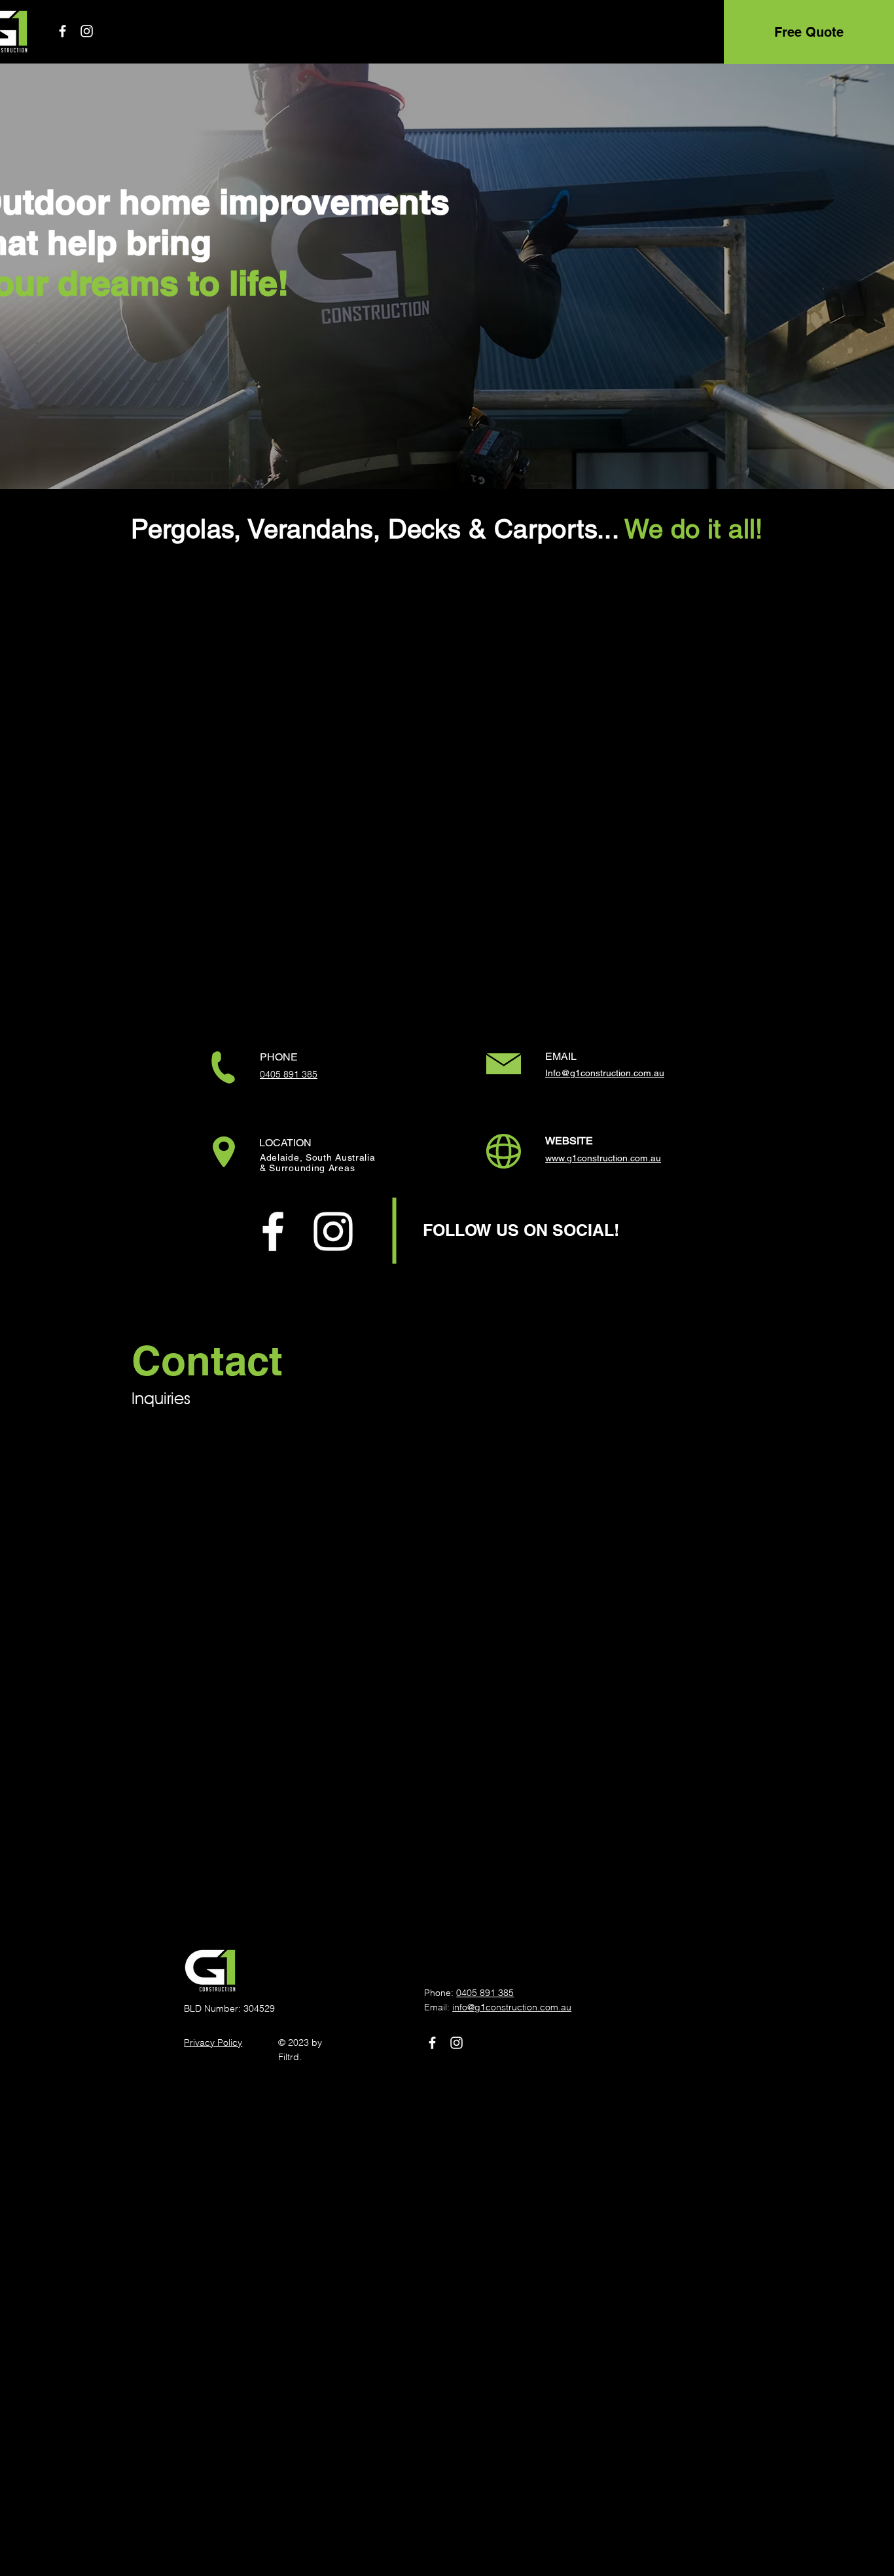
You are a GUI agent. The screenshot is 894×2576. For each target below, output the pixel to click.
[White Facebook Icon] (63, 31)
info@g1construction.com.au (512, 2007)
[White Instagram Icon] (87, 31)
